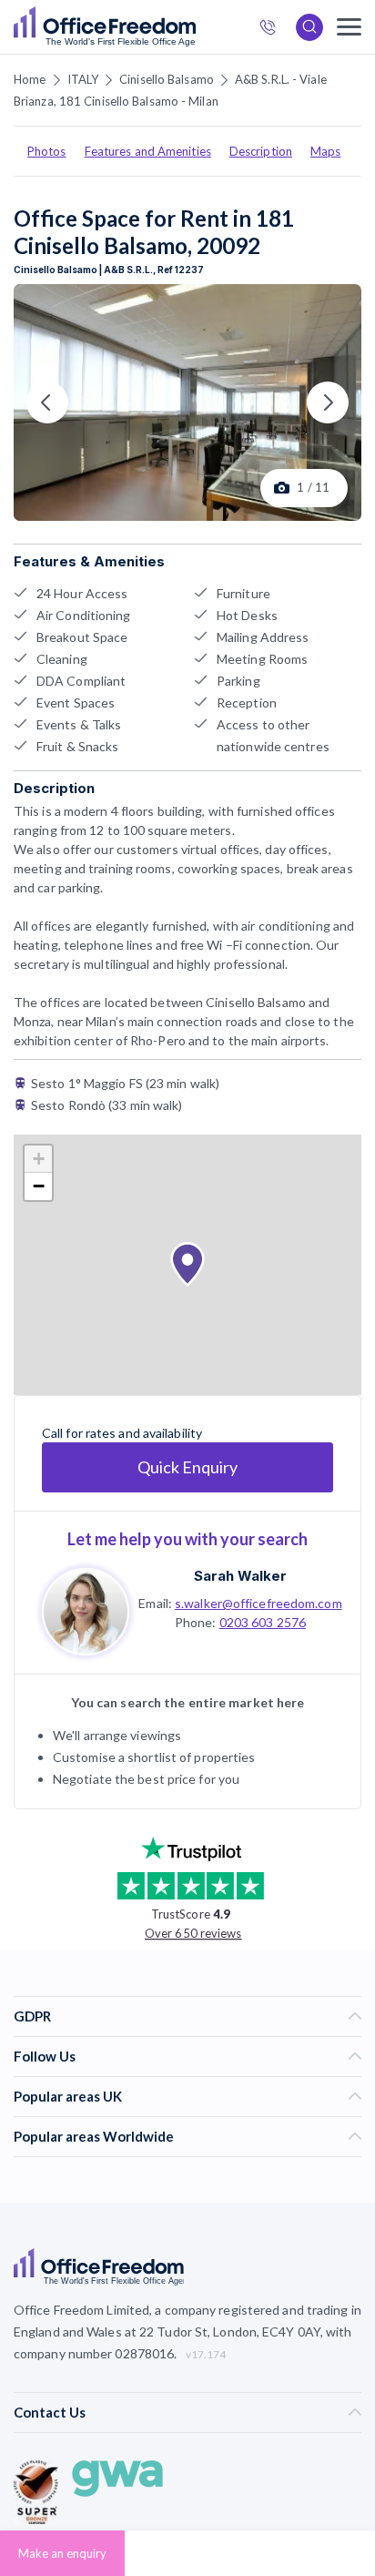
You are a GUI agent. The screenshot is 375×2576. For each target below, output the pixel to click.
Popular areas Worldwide (94, 2136)
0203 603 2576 (263, 1622)
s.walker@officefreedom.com (258, 1603)
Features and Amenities (148, 151)
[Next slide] (328, 402)
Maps (325, 151)
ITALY (83, 79)
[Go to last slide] (47, 402)
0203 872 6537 (273, 30)
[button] (187, 1265)
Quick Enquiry (187, 1467)
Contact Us (50, 2412)
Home (30, 79)
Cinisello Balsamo (167, 79)
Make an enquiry (62, 2553)
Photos (47, 151)
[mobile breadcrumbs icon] (349, 27)
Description (261, 151)
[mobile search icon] (309, 27)
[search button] (194, 27)
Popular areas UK (68, 2096)
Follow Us (45, 2056)
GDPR (32, 2016)
